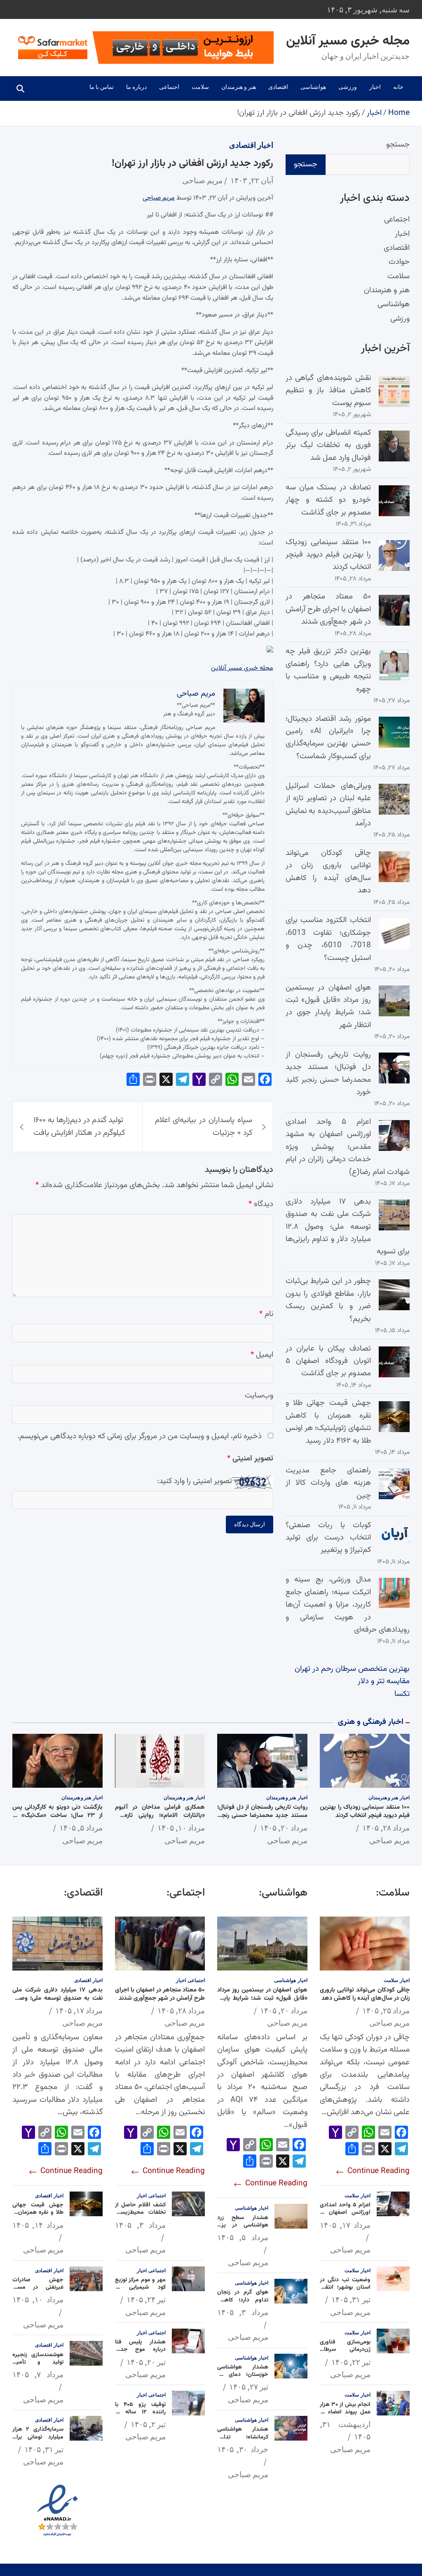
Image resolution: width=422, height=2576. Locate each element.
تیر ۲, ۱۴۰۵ (148, 2424)
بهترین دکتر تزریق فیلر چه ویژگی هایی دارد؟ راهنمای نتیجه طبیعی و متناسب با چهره (328, 670)
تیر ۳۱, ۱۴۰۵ (351, 2299)
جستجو (398, 145)
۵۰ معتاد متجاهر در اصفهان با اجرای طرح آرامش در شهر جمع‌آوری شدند (328, 609)
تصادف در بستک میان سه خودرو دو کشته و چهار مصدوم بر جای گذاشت (328, 500)
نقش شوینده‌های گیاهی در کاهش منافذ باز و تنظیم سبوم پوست (328, 391)
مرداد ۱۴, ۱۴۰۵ (38, 2225)
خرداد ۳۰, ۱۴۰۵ (243, 2449)
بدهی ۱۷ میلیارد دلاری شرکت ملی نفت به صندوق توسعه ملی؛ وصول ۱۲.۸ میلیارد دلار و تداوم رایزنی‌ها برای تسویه (348, 1227)
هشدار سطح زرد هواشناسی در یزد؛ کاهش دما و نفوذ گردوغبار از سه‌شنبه (243, 2229)
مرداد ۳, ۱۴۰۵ (243, 2312)
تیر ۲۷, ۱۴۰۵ (249, 2387)
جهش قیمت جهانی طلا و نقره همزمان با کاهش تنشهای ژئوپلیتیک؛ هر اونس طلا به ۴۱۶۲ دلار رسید (328, 1422)
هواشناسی (313, 87)
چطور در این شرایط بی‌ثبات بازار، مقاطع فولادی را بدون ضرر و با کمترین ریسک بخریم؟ (328, 1300)
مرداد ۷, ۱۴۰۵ (38, 2374)
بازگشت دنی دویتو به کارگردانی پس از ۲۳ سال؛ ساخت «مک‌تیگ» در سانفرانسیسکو (57, 1815)
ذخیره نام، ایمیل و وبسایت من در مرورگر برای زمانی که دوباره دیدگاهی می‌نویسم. (139, 1436)
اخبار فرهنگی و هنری (371, 1722)
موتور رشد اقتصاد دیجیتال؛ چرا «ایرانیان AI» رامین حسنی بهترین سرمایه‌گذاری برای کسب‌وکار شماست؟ (328, 738)
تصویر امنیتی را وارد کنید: (195, 1481)
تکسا (402, 1694)
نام (266, 1314)
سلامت (200, 87)
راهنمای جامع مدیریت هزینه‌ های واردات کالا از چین (328, 1483)
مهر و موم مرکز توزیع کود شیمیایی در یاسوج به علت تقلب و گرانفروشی (141, 2291)
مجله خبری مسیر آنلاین (348, 41)
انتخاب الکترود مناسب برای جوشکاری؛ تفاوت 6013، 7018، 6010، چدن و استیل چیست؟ (328, 939)
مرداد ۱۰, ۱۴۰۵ (181, 1828)
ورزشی (348, 87)
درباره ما (136, 87)
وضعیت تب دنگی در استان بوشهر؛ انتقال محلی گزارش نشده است (345, 2291)
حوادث (399, 262)
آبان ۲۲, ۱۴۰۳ (252, 180)
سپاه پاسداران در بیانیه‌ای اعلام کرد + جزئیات (203, 1126)
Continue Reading (377, 2171)
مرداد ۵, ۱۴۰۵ (81, 1828)
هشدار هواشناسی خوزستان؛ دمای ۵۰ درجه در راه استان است (243, 2379)
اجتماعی (169, 87)
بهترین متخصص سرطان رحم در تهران (352, 1669)
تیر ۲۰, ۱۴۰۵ (146, 2362)
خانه (398, 87)
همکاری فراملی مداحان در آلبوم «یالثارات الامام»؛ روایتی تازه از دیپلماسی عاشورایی (160, 1815)
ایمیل (262, 1355)
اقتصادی (278, 87)
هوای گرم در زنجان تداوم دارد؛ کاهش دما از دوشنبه (243, 2300)
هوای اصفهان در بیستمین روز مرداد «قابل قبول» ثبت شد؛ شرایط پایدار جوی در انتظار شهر (328, 1006)
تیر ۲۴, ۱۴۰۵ (146, 2299)
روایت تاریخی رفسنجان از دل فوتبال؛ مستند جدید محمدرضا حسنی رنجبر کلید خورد (328, 1074)
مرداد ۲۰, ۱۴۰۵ (284, 1828)
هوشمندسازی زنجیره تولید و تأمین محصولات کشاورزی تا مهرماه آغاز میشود (38, 2366)
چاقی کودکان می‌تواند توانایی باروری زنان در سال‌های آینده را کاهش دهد (328, 872)
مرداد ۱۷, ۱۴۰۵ (345, 2225)
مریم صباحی (202, 180)
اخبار (375, 87)
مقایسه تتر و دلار (384, 1681)
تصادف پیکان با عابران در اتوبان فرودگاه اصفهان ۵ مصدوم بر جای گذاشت (328, 1361)
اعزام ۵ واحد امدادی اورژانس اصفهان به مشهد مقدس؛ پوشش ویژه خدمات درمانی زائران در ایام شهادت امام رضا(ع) (348, 1147)
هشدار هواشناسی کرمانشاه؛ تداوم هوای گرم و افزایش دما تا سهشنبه (243, 2441)
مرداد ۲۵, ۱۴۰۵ (386, 2010)
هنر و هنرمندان (239, 87)
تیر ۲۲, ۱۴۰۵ (351, 2362)
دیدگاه (261, 1204)
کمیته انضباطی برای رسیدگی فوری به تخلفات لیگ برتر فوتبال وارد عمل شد (328, 445)
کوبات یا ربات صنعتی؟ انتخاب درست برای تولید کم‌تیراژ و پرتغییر (328, 1538)
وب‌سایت (259, 1396)
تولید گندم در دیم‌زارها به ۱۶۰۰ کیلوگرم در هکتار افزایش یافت (79, 1126)
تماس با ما (102, 87)
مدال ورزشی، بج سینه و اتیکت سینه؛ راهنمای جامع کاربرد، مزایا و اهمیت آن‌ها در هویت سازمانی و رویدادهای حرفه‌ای (348, 1605)
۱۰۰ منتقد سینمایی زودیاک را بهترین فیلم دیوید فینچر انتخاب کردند (328, 555)
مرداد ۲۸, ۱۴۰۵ (386, 1828)
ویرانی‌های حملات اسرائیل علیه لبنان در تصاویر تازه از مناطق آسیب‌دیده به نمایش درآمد (328, 805)
